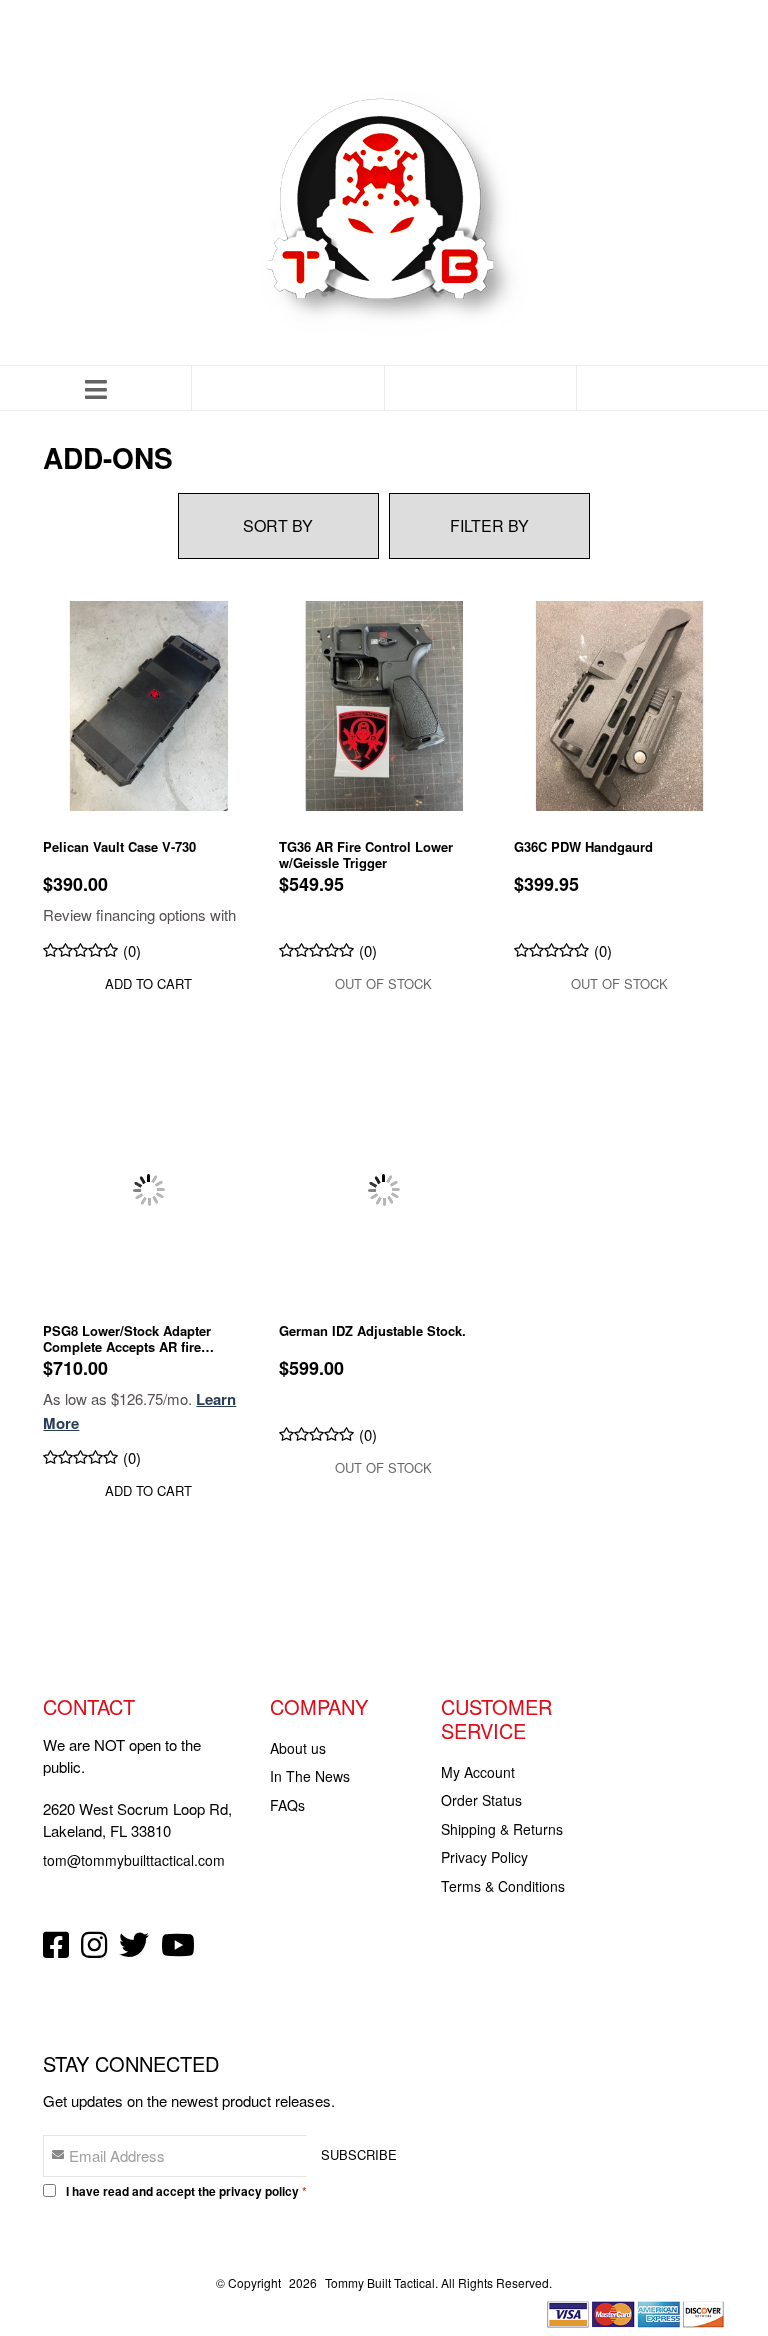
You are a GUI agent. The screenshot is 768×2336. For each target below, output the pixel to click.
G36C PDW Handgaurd (583, 847)
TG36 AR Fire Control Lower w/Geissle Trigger (366, 855)
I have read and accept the (182, 2191)
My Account (478, 1772)
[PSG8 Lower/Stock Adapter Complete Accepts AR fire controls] (148, 1188)
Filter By (489, 525)
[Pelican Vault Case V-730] (148, 704)
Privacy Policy (484, 1857)
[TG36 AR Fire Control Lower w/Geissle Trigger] (384, 704)
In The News (310, 1776)
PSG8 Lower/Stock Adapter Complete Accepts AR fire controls (127, 1339)
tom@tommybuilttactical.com (134, 1860)
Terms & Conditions (503, 1886)
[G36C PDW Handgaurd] (619, 704)
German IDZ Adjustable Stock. (372, 1331)
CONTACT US (433, 46)
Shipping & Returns (502, 1829)
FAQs (287, 1805)
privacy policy (259, 2191)
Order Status (481, 1800)
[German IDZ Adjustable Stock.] (384, 1188)
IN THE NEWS (336, 46)
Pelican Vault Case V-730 (119, 847)
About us (298, 1748)
